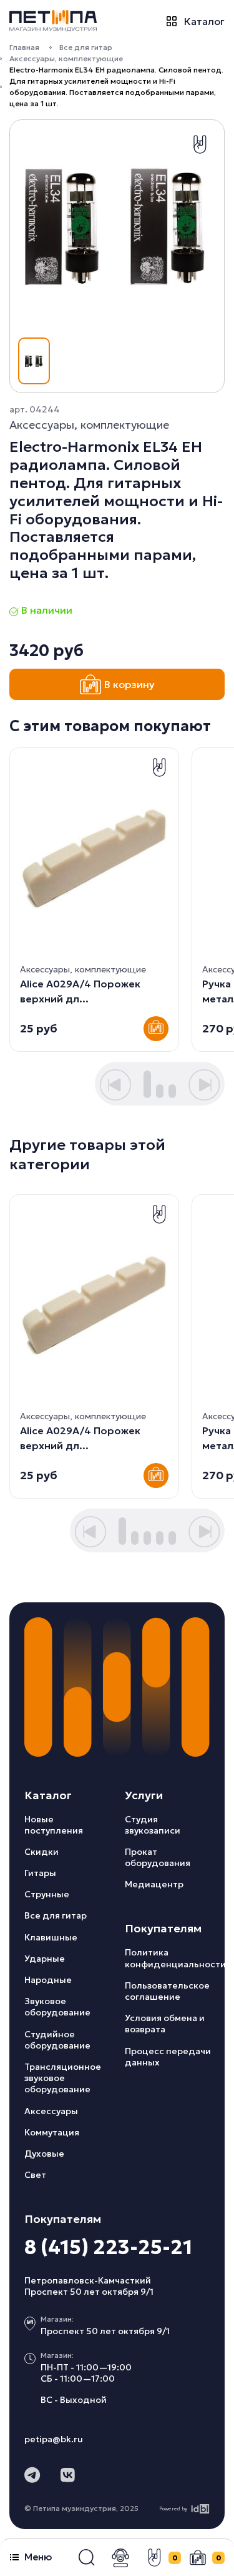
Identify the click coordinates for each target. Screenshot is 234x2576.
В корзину (129, 684)
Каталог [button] (204, 21)
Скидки (41, 1852)
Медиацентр (154, 1884)
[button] (87, 2558)
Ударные (45, 1959)
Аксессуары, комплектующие (66, 58)
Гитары (40, 1873)
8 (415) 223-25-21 (108, 2247)
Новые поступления (54, 1825)
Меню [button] (38, 2557)
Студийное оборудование (57, 2040)
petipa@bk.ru (54, 2439)
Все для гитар (86, 47)
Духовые (44, 2154)
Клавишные (51, 1937)
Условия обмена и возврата (165, 2024)
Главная (24, 47)
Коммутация (52, 2132)
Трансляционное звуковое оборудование (63, 2078)
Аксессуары (51, 2111)
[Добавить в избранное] (200, 144)
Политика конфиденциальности (175, 1958)
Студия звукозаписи (153, 1825)
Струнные (47, 1894)
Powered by (173, 2509)
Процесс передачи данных (168, 2057)
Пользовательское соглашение (167, 1991)
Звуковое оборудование (57, 2007)
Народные (48, 1980)
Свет (35, 2175)
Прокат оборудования (158, 1857)
